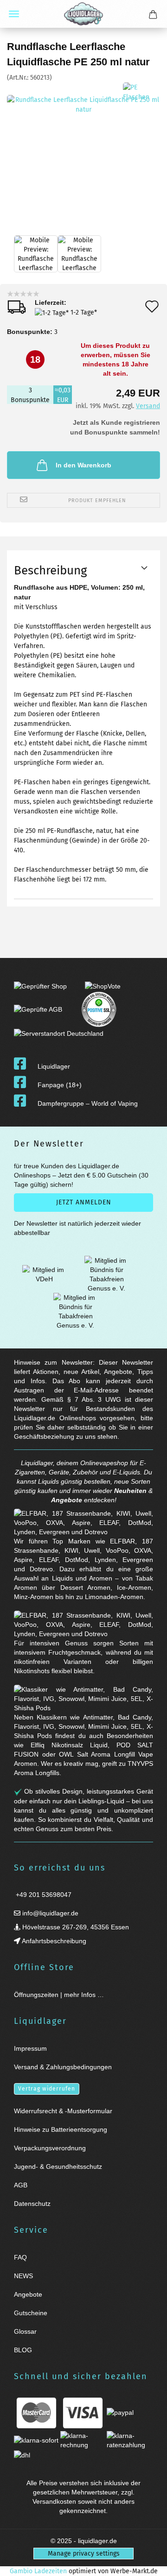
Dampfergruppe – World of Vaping (88, 1103)
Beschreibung (51, 570)
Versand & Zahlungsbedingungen (63, 2067)
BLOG (23, 2350)
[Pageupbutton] (148, 2563)
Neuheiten (130, 1491)
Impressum (30, 2048)
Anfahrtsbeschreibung (53, 1941)
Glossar (25, 2331)
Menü (14, 14)
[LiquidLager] (83, 14)
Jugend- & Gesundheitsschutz (58, 2167)
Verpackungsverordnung (50, 2148)
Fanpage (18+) (60, 1085)
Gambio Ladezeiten (38, 2571)
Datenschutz (32, 2204)
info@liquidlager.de (49, 1913)
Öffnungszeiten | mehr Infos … (59, 1995)
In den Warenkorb (83, 465)
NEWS (23, 2276)
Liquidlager (54, 1066)
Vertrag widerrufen (47, 2089)
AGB (21, 2185)
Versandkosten (54, 2501)
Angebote (67, 1500)
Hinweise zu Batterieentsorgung (61, 2129)
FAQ (20, 2257)
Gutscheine (31, 2313)
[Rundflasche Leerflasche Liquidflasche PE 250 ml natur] (83, 152)
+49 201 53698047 (43, 1895)
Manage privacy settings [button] (84, 2554)
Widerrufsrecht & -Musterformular (63, 2111)
